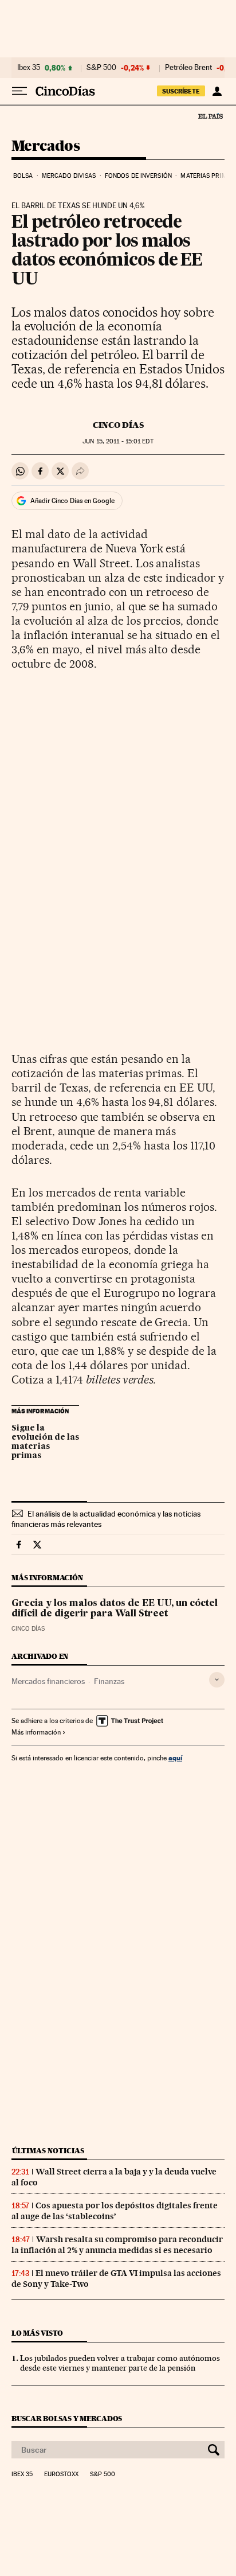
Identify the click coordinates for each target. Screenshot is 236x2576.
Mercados (46, 147)
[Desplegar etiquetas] (217, 1680)
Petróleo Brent (188, 68)
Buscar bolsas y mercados (67, 2419)
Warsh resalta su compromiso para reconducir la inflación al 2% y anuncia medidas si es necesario (117, 2245)
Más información (36, 1732)
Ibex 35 (29, 68)
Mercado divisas (69, 176)
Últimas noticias (48, 2151)
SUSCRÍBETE (181, 91)
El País (210, 116)
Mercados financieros (48, 1681)
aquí (175, 1758)
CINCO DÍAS (118, 425)
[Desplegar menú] (19, 91)
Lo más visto (37, 2333)
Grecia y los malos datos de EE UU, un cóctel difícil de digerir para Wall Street (115, 1609)
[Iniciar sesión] (217, 91)
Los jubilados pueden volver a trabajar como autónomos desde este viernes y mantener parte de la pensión (120, 2363)
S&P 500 (101, 68)
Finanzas (109, 1681)
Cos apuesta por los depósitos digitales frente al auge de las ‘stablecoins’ (115, 2211)
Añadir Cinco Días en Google (72, 501)
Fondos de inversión (138, 176)
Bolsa (23, 176)
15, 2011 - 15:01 (118, 441)
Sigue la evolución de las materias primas (45, 1442)
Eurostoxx (61, 2474)
